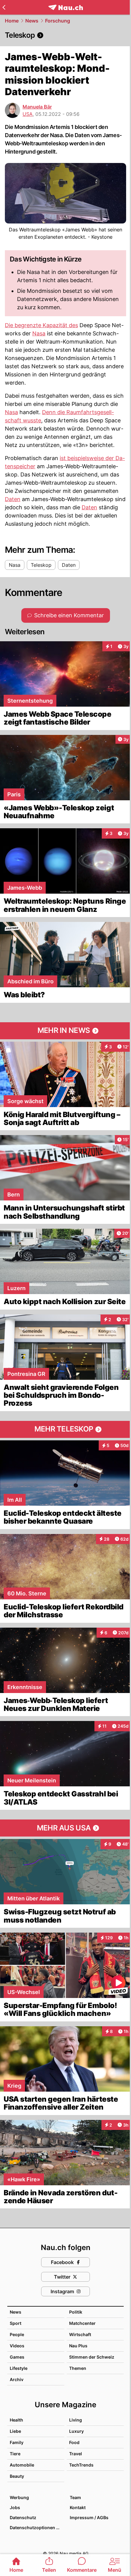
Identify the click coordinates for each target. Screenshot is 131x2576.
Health (16, 2420)
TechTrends (81, 2465)
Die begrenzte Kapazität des (41, 325)
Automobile (22, 2465)
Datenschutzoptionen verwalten (37, 2528)
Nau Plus (78, 2346)
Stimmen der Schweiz (92, 2357)
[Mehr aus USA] (65, 1828)
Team (75, 2497)
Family (17, 2442)
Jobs (15, 2507)
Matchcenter (82, 2323)
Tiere (15, 2454)
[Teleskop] (65, 35)
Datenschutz (23, 2517)
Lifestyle (19, 2368)
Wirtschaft (80, 2334)
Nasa (39, 333)
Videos (17, 2346)
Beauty (17, 2476)
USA (28, 114)
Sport (16, 2323)
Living (76, 2420)
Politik (76, 2312)
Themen (78, 2368)
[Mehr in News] (65, 1031)
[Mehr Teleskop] (65, 1429)
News (32, 21)
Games (17, 2357)
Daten (13, 499)
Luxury (76, 2431)
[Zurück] (4, 7)
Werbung (19, 2497)
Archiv (17, 2379)
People (17, 2334)
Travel (76, 2454)
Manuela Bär (37, 107)
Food (74, 2442)
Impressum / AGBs (89, 2517)
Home (12, 21)
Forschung (58, 21)
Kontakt (78, 2507)
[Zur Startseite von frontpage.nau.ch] (66, 7)
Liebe (15, 2431)
